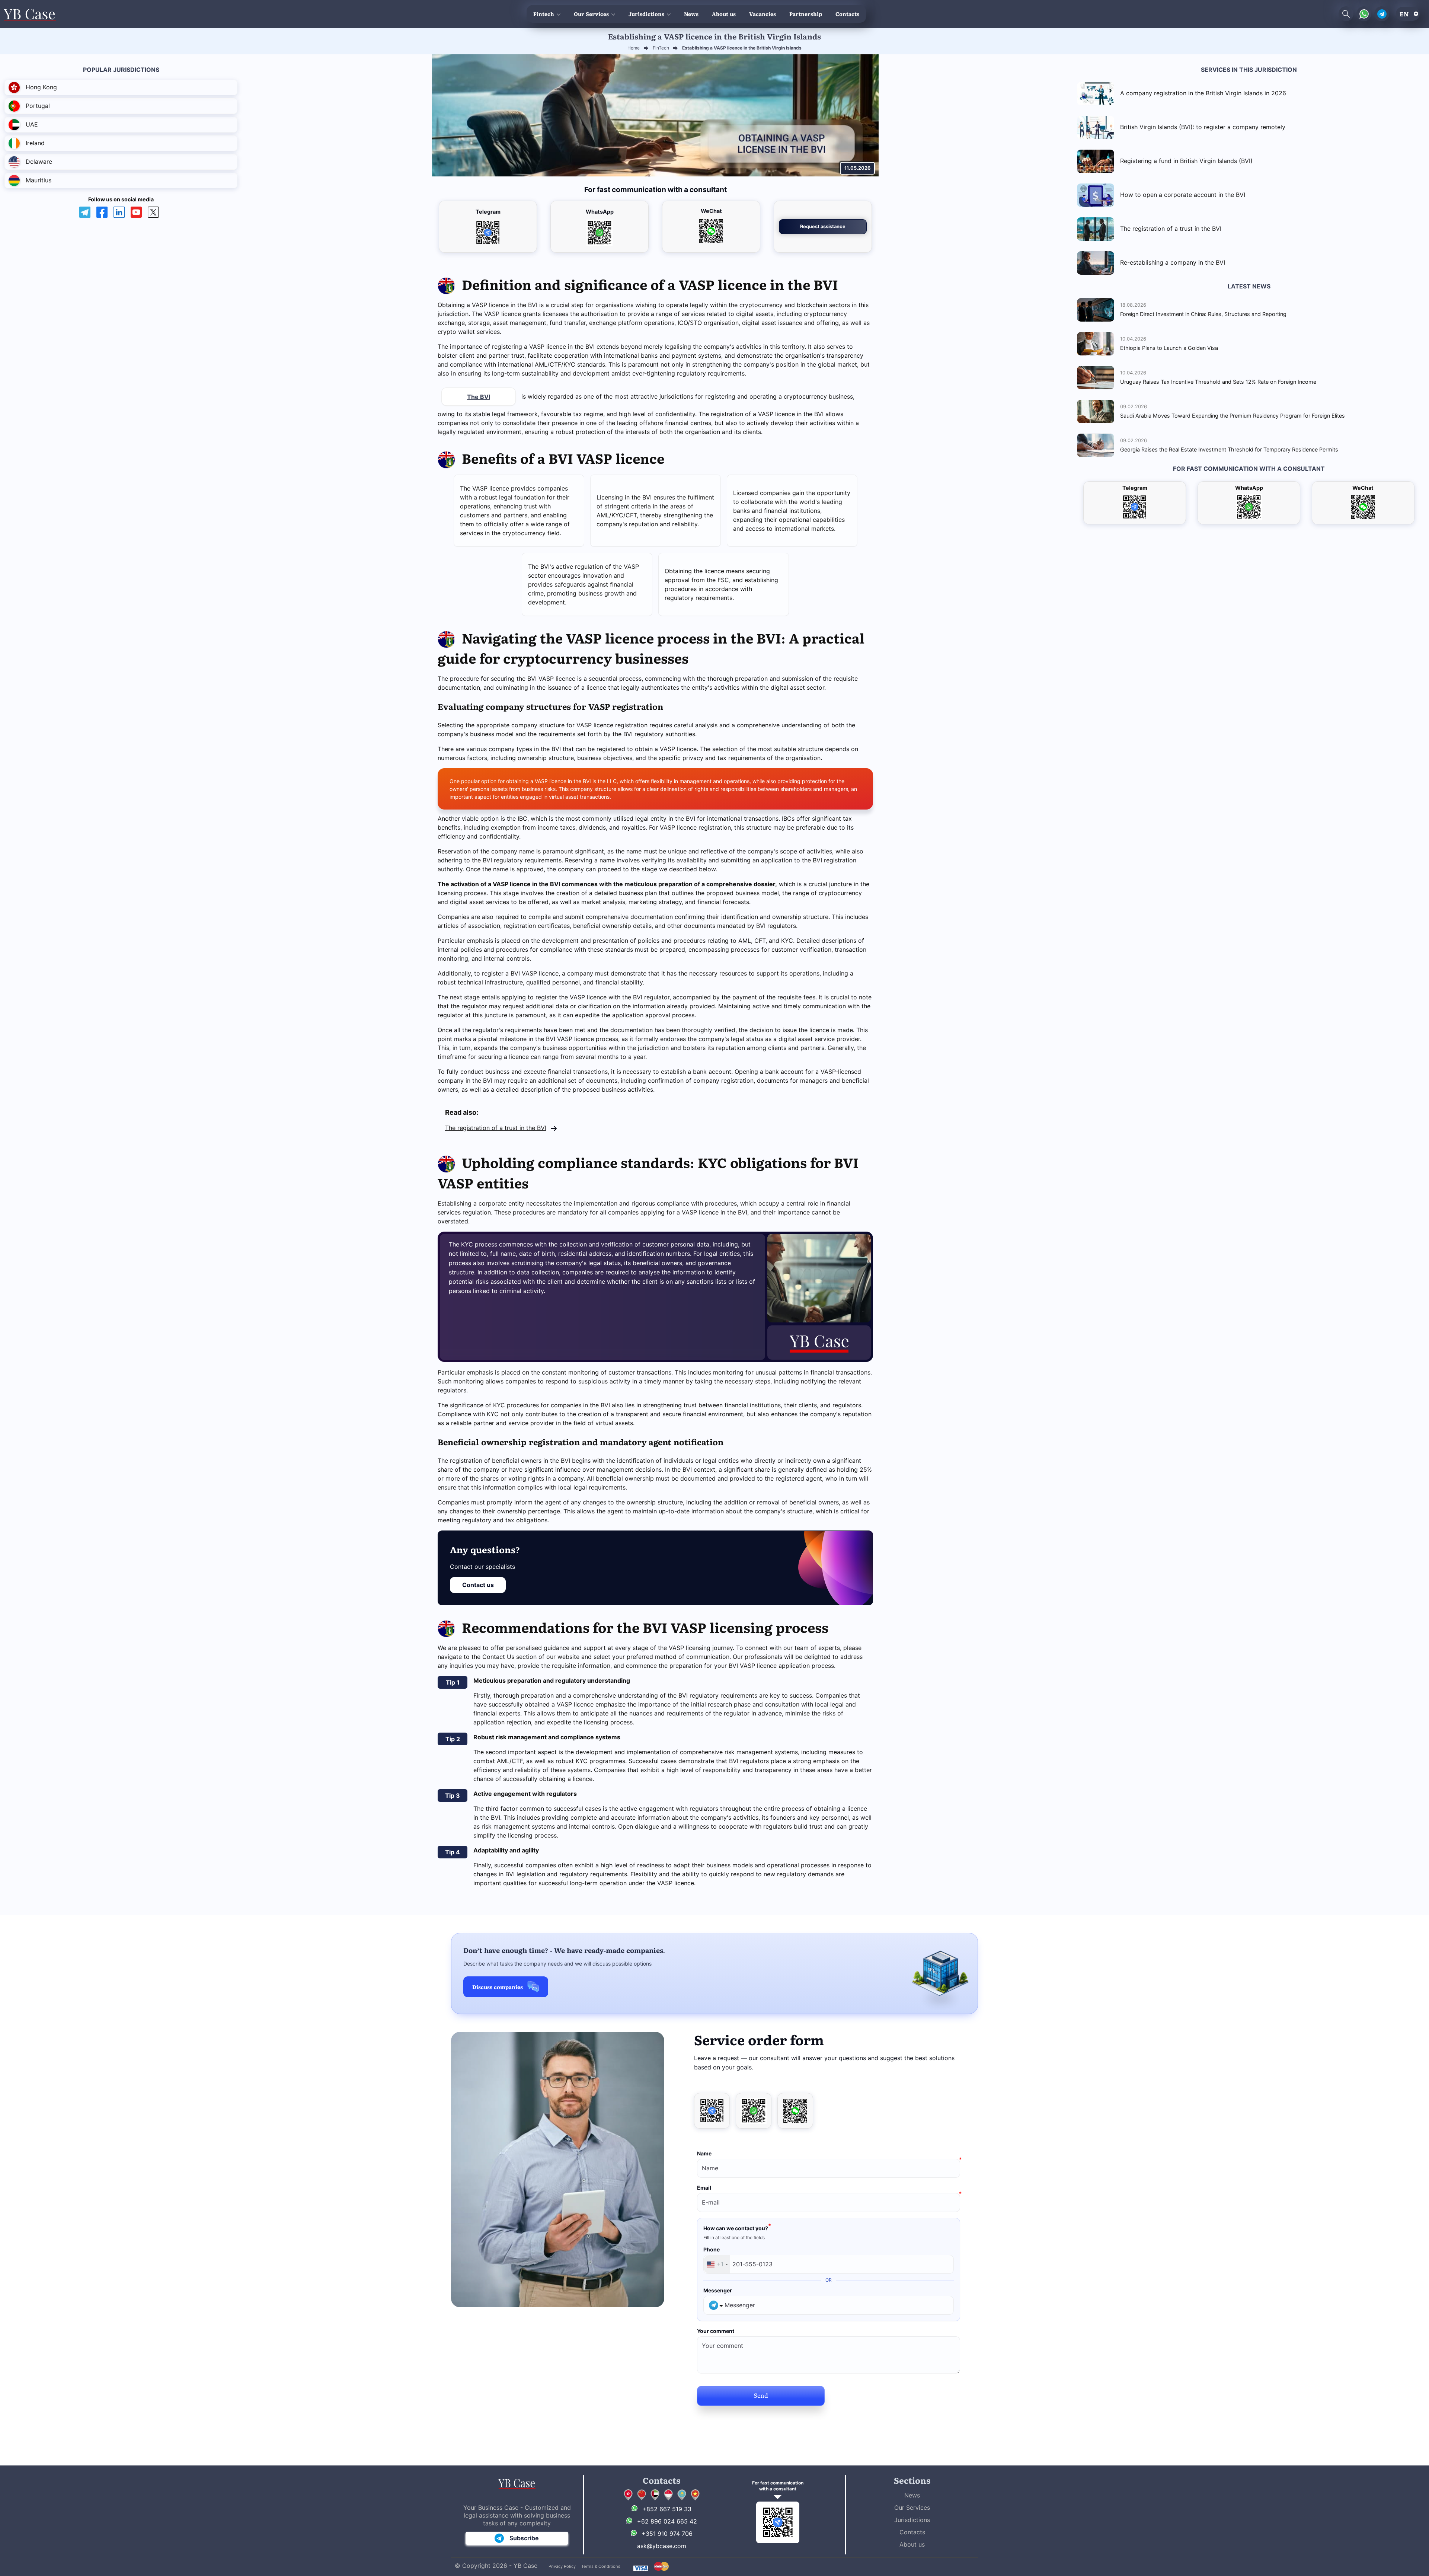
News (691, 14)
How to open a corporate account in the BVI (1183, 195)
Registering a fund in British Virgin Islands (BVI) (1186, 161)
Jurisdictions (646, 14)
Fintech (544, 14)
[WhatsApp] (754, 2111)
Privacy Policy (562, 2566)
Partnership (806, 14)
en (1404, 14)
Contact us (478, 1585)
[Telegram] (712, 2111)
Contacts (847, 14)
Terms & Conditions (601, 2566)
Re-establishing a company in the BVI (1173, 262)
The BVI (479, 397)
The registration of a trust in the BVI (496, 1128)
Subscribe (524, 2538)
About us (724, 14)
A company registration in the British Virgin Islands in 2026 (1203, 93)
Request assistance (823, 226)
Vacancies (763, 14)
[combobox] (717, 2264)
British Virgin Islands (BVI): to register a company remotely (1203, 127)
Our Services (591, 14)
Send (761, 2395)
